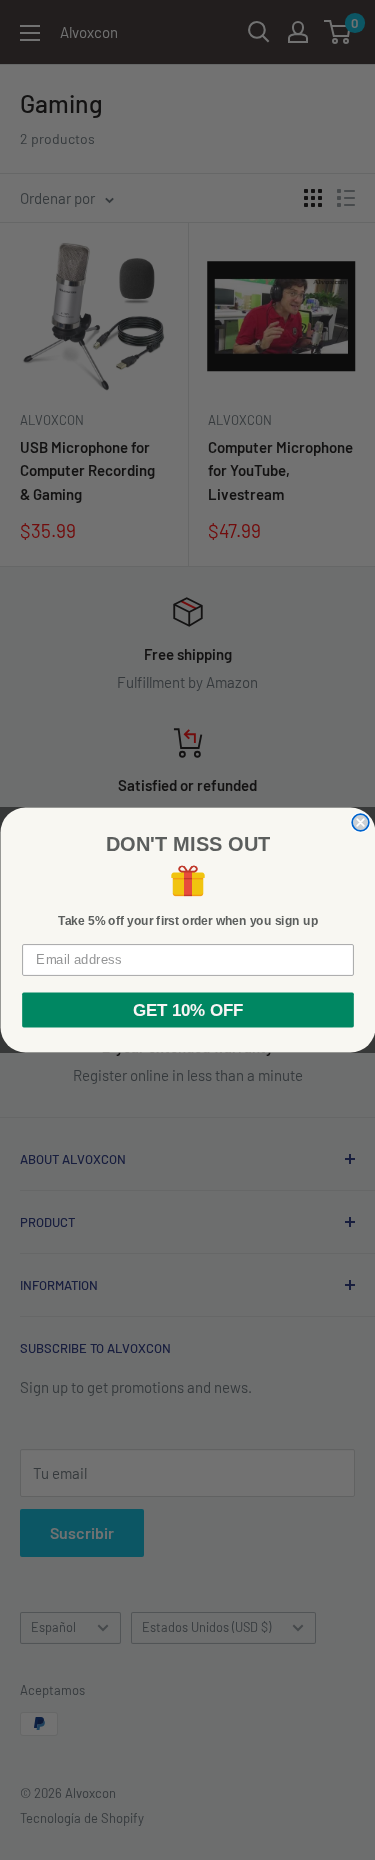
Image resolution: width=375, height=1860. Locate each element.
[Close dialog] (360, 822)
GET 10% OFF (187, 1010)
